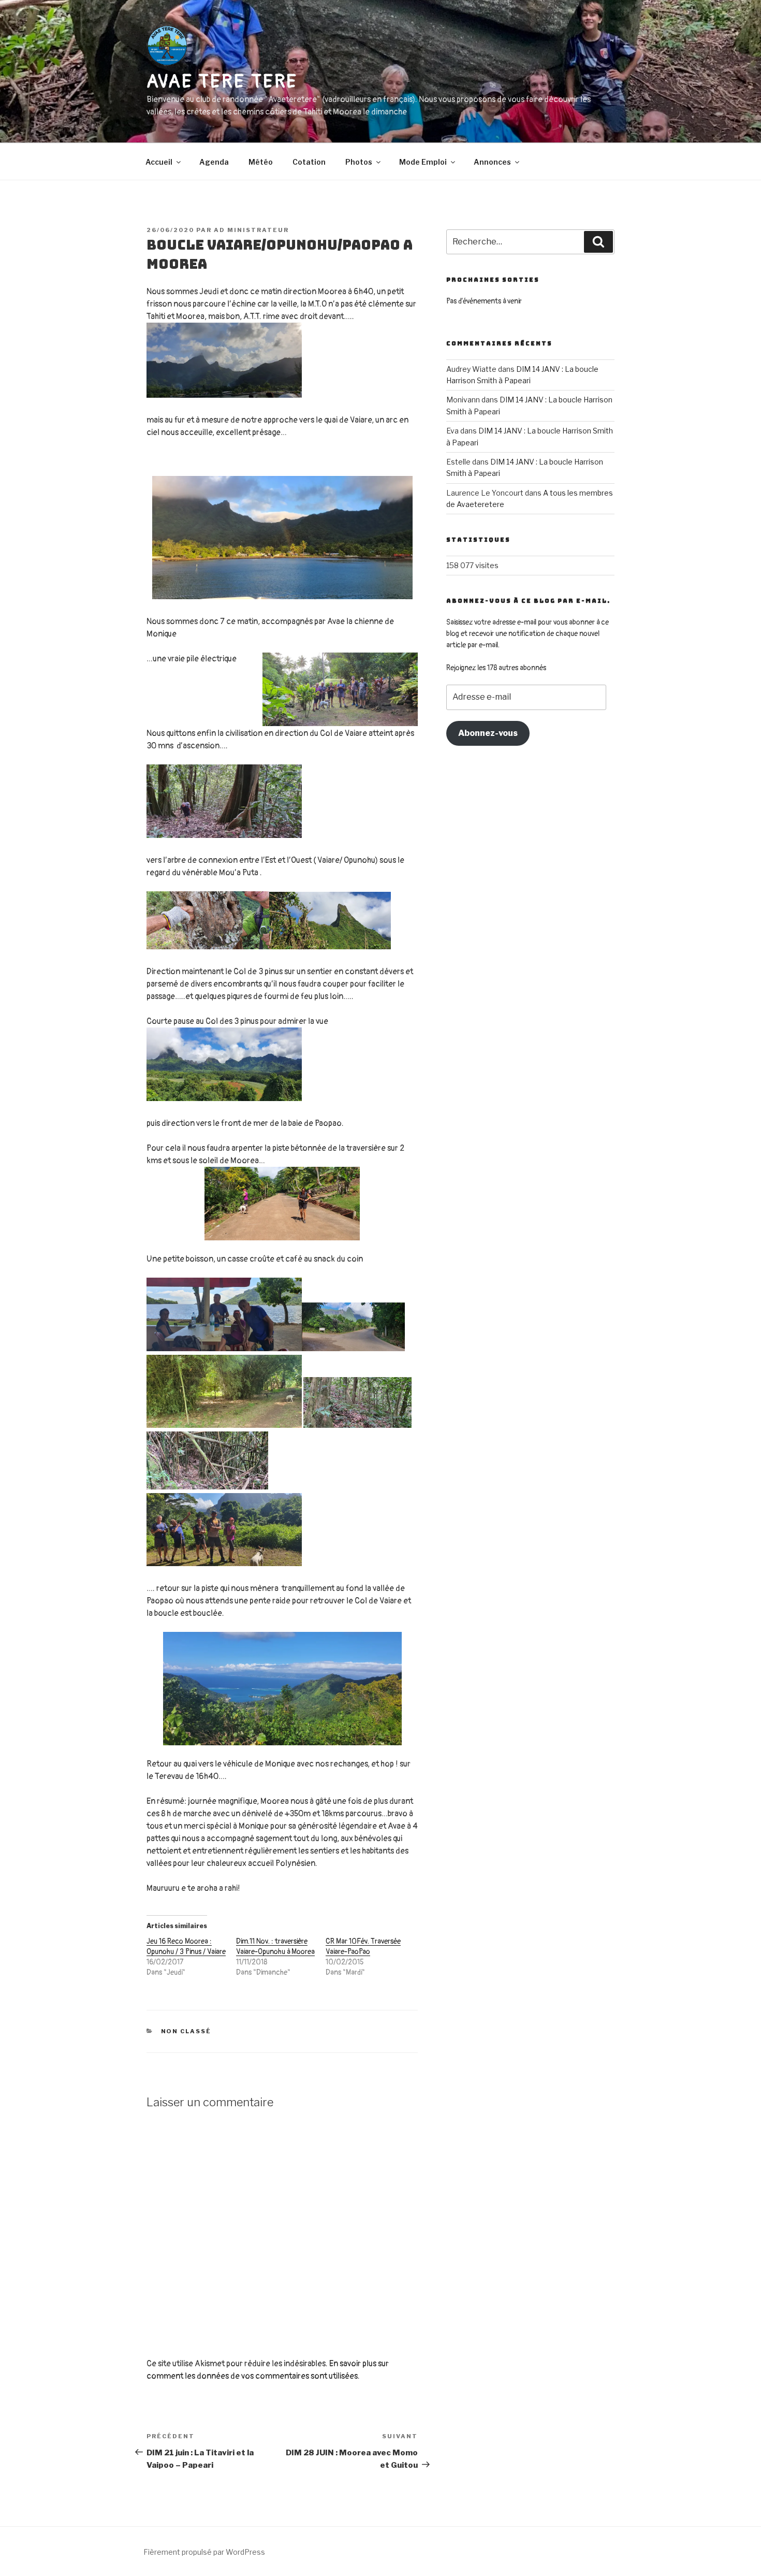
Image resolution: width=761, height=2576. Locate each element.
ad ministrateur (251, 230)
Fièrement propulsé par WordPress (204, 2552)
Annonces (492, 162)
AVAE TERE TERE (222, 82)
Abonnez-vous (488, 733)
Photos (359, 162)
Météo (261, 162)
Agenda (214, 162)
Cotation (309, 162)
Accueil (159, 162)
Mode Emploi (423, 162)
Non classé (186, 2031)
